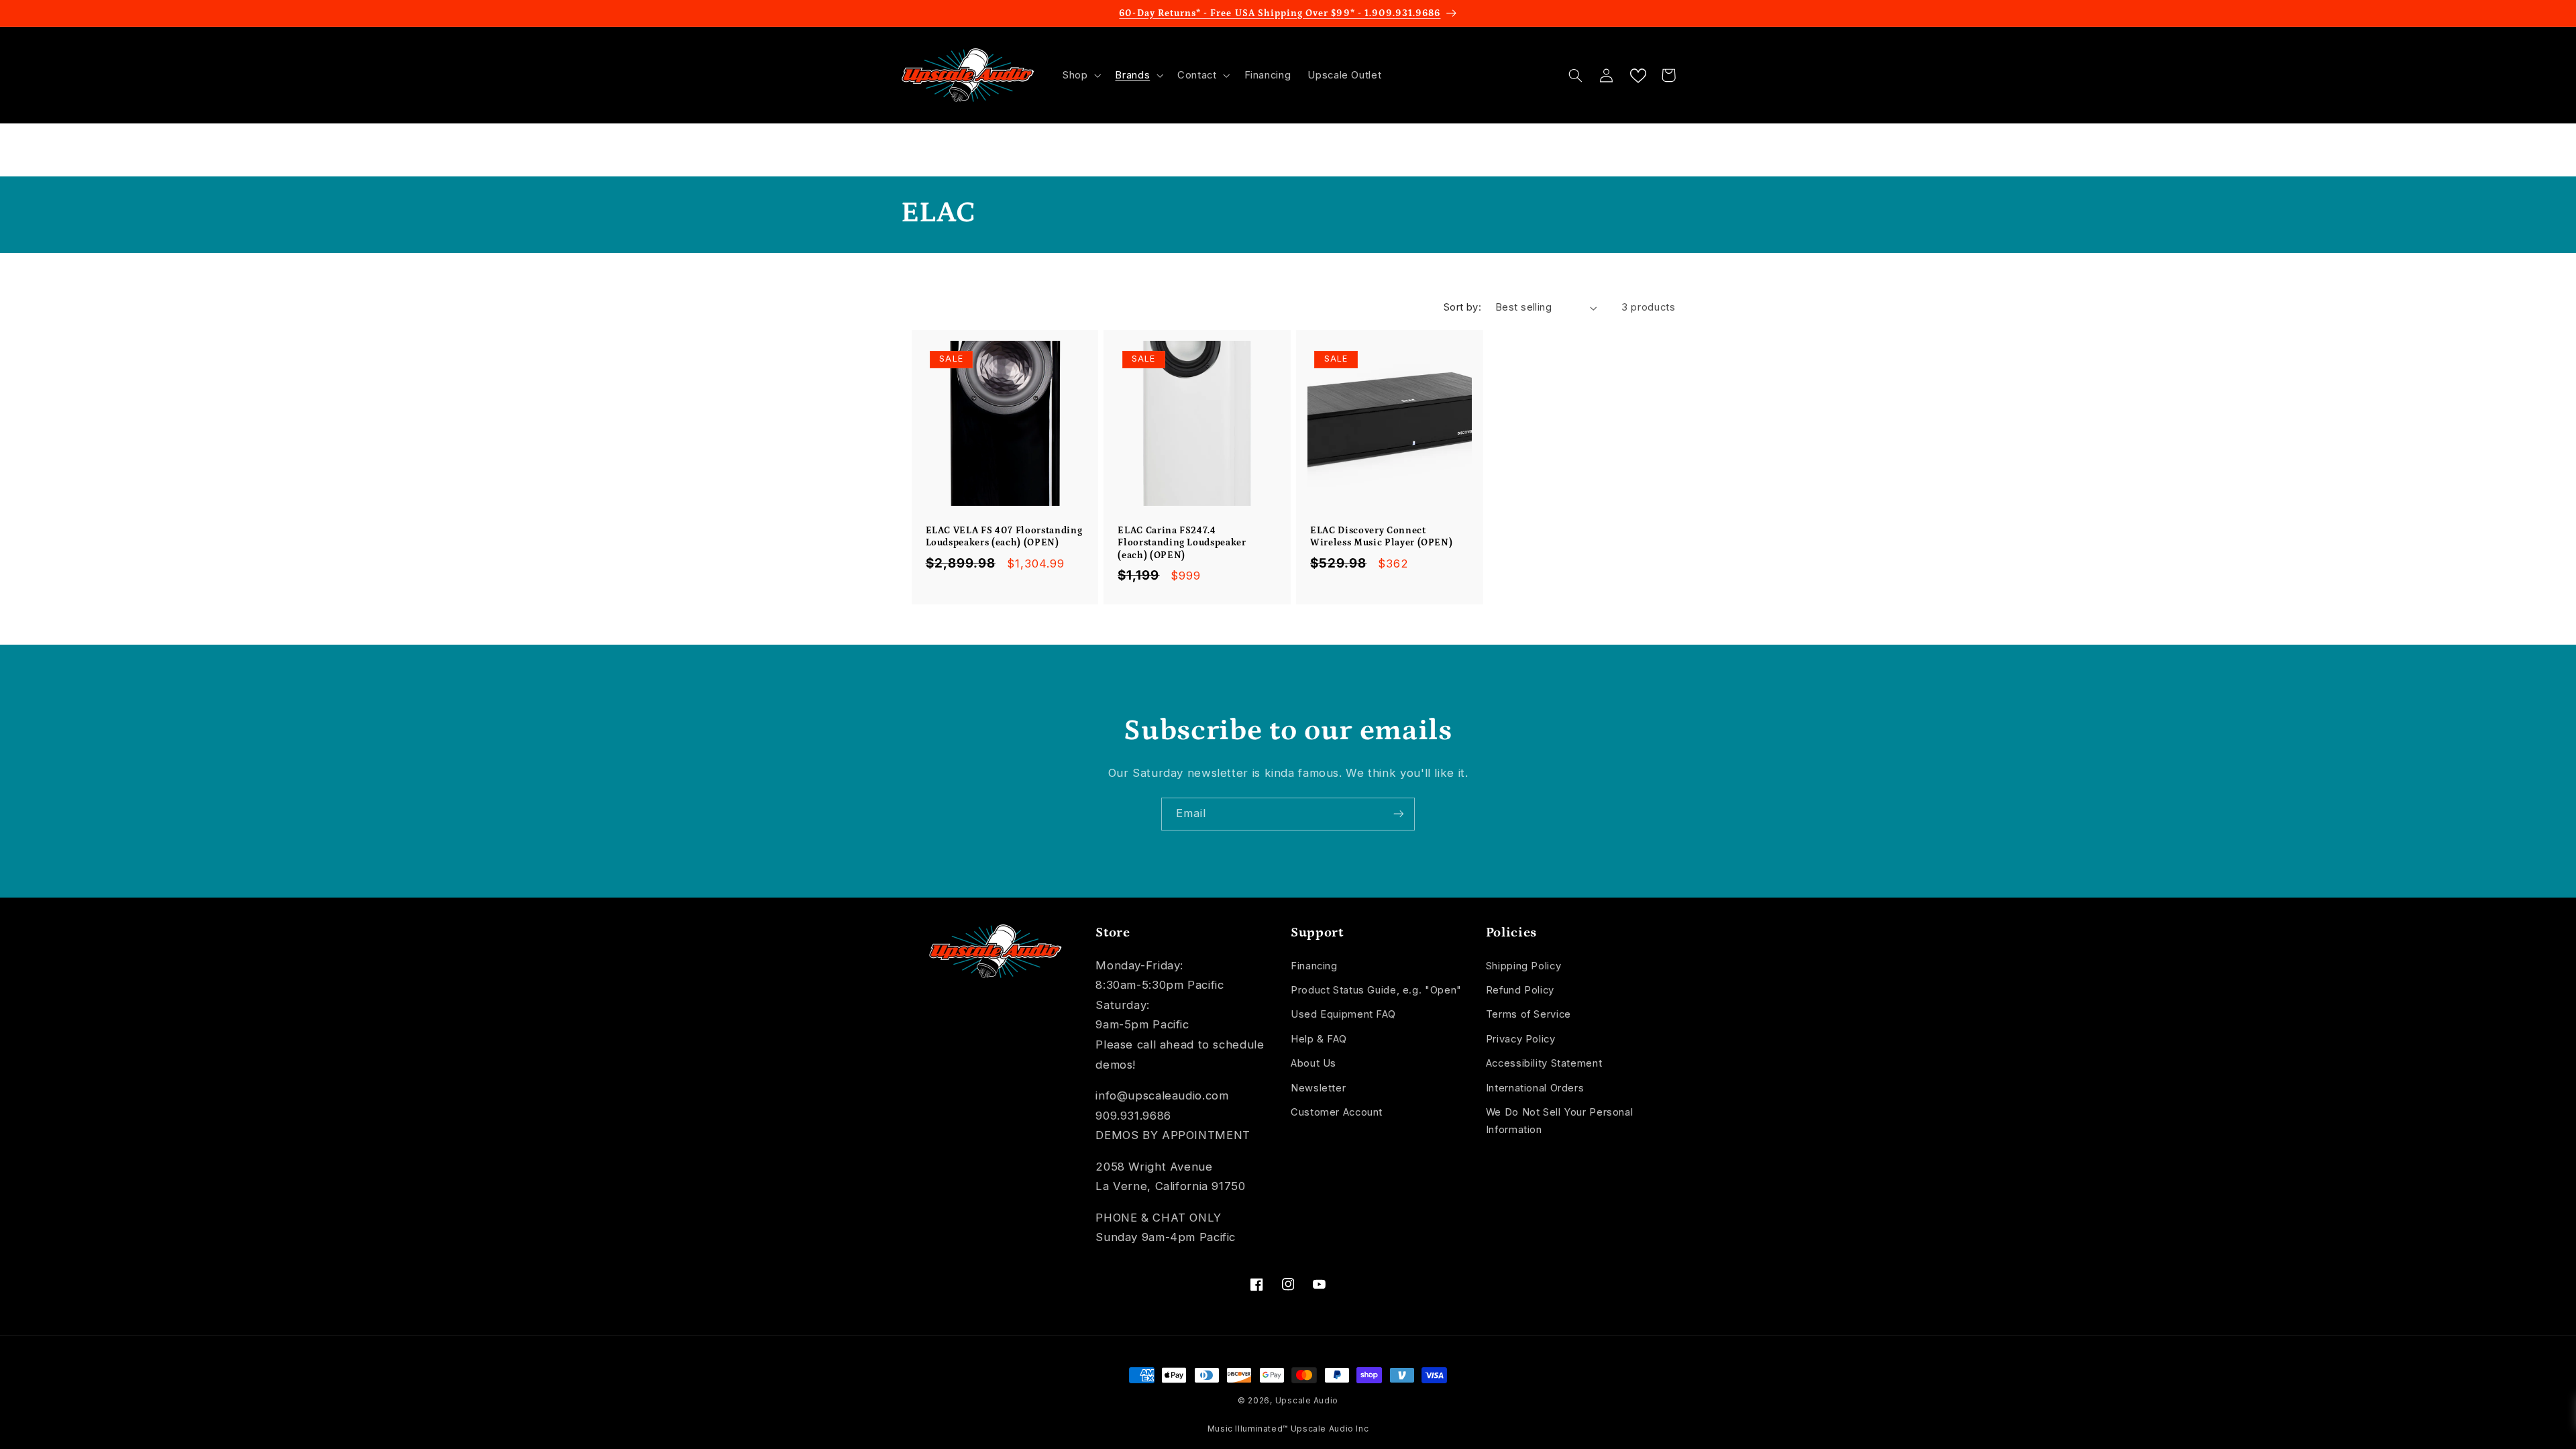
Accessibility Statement (1544, 1063)
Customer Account (1337, 1112)
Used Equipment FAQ (1343, 1014)
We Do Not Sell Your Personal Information (1560, 1121)
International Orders (1535, 1088)
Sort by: (1462, 307)
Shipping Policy (1523, 966)
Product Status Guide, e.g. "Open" (1376, 990)
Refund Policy (1520, 990)
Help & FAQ (1319, 1039)
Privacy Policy (1521, 1039)
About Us (1313, 1063)
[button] (1080, 75)
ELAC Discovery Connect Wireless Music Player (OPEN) (1381, 537)
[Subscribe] (1399, 814)
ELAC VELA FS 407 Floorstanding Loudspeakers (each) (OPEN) (1004, 537)
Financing (1314, 966)
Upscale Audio (1307, 1401)
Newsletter (1318, 1088)
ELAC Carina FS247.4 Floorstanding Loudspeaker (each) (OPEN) (1182, 543)
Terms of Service (1528, 1014)
